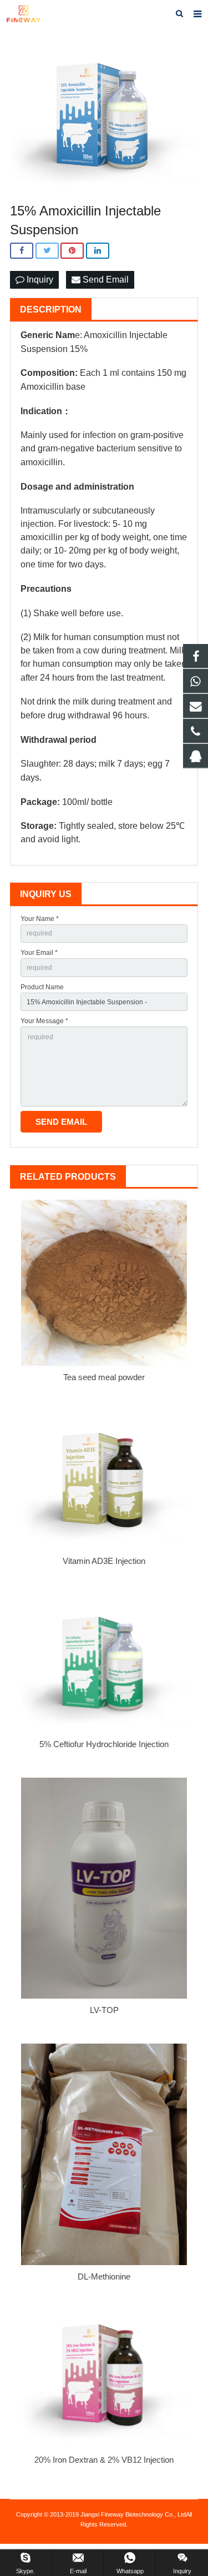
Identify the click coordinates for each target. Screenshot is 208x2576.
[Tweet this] (47, 251)
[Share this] (22, 251)
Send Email (105, 280)
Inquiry (39, 280)
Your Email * (39, 953)
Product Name (42, 987)
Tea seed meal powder (104, 1377)
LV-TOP (104, 2010)
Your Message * (44, 1021)
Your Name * (40, 919)
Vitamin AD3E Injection (104, 1561)
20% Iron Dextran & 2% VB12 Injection (104, 2460)
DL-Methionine (104, 2276)
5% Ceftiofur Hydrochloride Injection (104, 1744)
